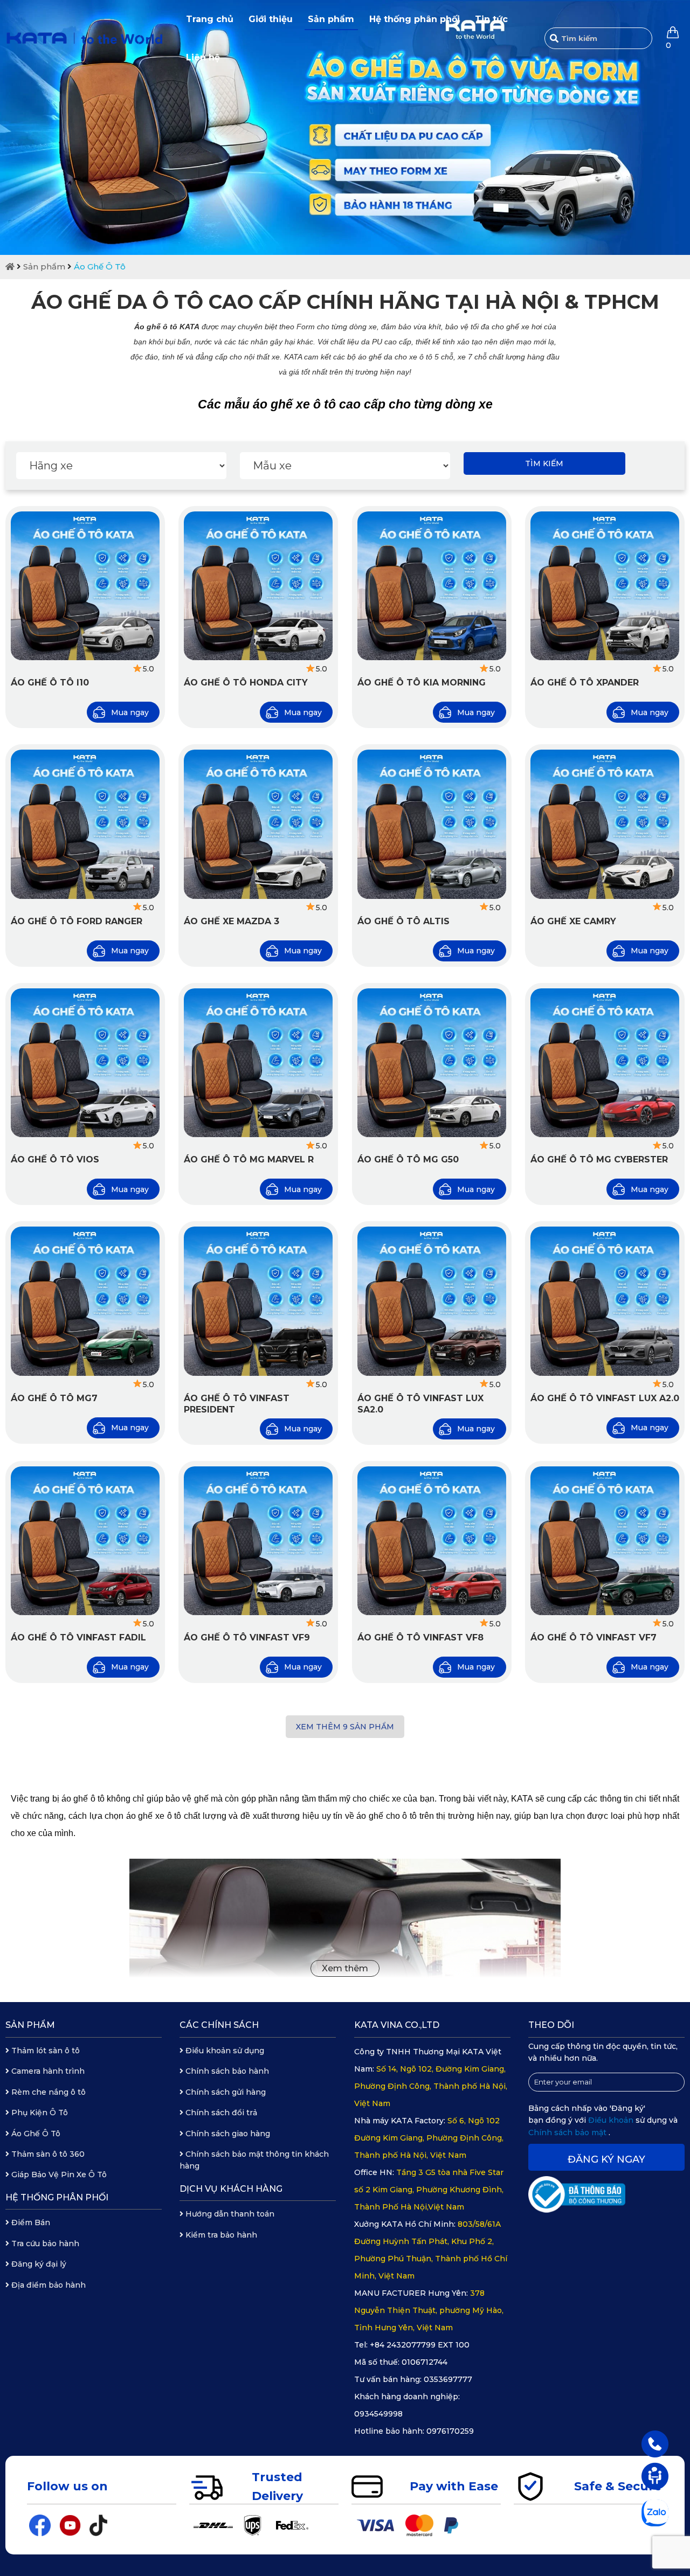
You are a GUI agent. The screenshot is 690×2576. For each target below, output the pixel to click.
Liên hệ (203, 57)
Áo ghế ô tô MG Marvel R (249, 1159)
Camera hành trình (47, 2071)
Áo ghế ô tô (156, 327)
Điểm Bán (30, 2222)
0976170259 (450, 2431)
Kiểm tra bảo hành (220, 2235)
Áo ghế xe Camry (573, 921)
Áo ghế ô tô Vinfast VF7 (594, 1637)
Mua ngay (130, 712)
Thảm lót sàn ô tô (44, 2051)
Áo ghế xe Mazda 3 (232, 921)
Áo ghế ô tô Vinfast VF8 (420, 1637)
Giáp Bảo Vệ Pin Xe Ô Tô (58, 2175)
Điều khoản (612, 2120)
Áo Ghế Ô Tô (100, 266)
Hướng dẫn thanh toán (229, 2214)
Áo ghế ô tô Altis (403, 921)
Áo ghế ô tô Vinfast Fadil (78, 1637)
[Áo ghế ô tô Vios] (85, 1063)
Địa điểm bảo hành (47, 2285)
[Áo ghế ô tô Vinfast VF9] (258, 1541)
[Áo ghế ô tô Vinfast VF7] (605, 1541)
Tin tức (491, 19)
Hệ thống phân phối (415, 19)
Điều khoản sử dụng (224, 2051)
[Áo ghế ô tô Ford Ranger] (85, 824)
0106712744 (425, 2362)
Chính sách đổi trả (220, 2113)
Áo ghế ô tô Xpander (585, 683)
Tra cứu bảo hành (44, 2243)
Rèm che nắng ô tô (47, 2092)
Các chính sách (219, 2025)
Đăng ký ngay (606, 2159)
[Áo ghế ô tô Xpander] (605, 586)
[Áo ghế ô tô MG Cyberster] (605, 1063)
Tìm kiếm (544, 463)
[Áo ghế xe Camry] (605, 824)
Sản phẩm (331, 19)
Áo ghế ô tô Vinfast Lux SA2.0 (420, 1404)
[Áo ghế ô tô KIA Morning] (432, 586)
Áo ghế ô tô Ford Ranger (77, 921)
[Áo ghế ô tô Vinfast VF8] (432, 1541)
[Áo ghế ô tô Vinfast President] (258, 1301)
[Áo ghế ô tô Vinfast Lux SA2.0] (432, 1301)
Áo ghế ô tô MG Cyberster (599, 1159)
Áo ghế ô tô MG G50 (408, 1159)
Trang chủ (210, 19)
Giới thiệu (271, 19)
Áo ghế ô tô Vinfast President (237, 1404)
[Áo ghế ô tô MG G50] (432, 1063)
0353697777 (448, 2379)
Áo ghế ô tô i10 (50, 683)
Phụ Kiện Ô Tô (39, 2113)
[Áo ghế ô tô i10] (85, 586)
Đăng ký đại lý (38, 2264)
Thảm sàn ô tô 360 (47, 2154)
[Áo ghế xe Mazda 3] (258, 824)
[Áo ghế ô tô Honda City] (258, 586)
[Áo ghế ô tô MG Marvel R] (258, 1063)
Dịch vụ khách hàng (231, 2189)
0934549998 (378, 2414)
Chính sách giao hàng (227, 2134)
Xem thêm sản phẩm (345, 1727)
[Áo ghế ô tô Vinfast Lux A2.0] (605, 1301)
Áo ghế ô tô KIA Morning (422, 683)
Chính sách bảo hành (226, 2071)
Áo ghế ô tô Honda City (246, 683)
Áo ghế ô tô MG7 (54, 1398)
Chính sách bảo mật (568, 2132)
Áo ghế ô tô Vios (55, 1159)
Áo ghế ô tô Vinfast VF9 (247, 1637)
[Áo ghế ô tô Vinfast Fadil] (85, 1541)
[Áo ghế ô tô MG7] (85, 1301)
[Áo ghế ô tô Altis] (432, 824)
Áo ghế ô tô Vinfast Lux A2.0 (605, 1398)
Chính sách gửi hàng (225, 2092)
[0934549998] (655, 2443)
